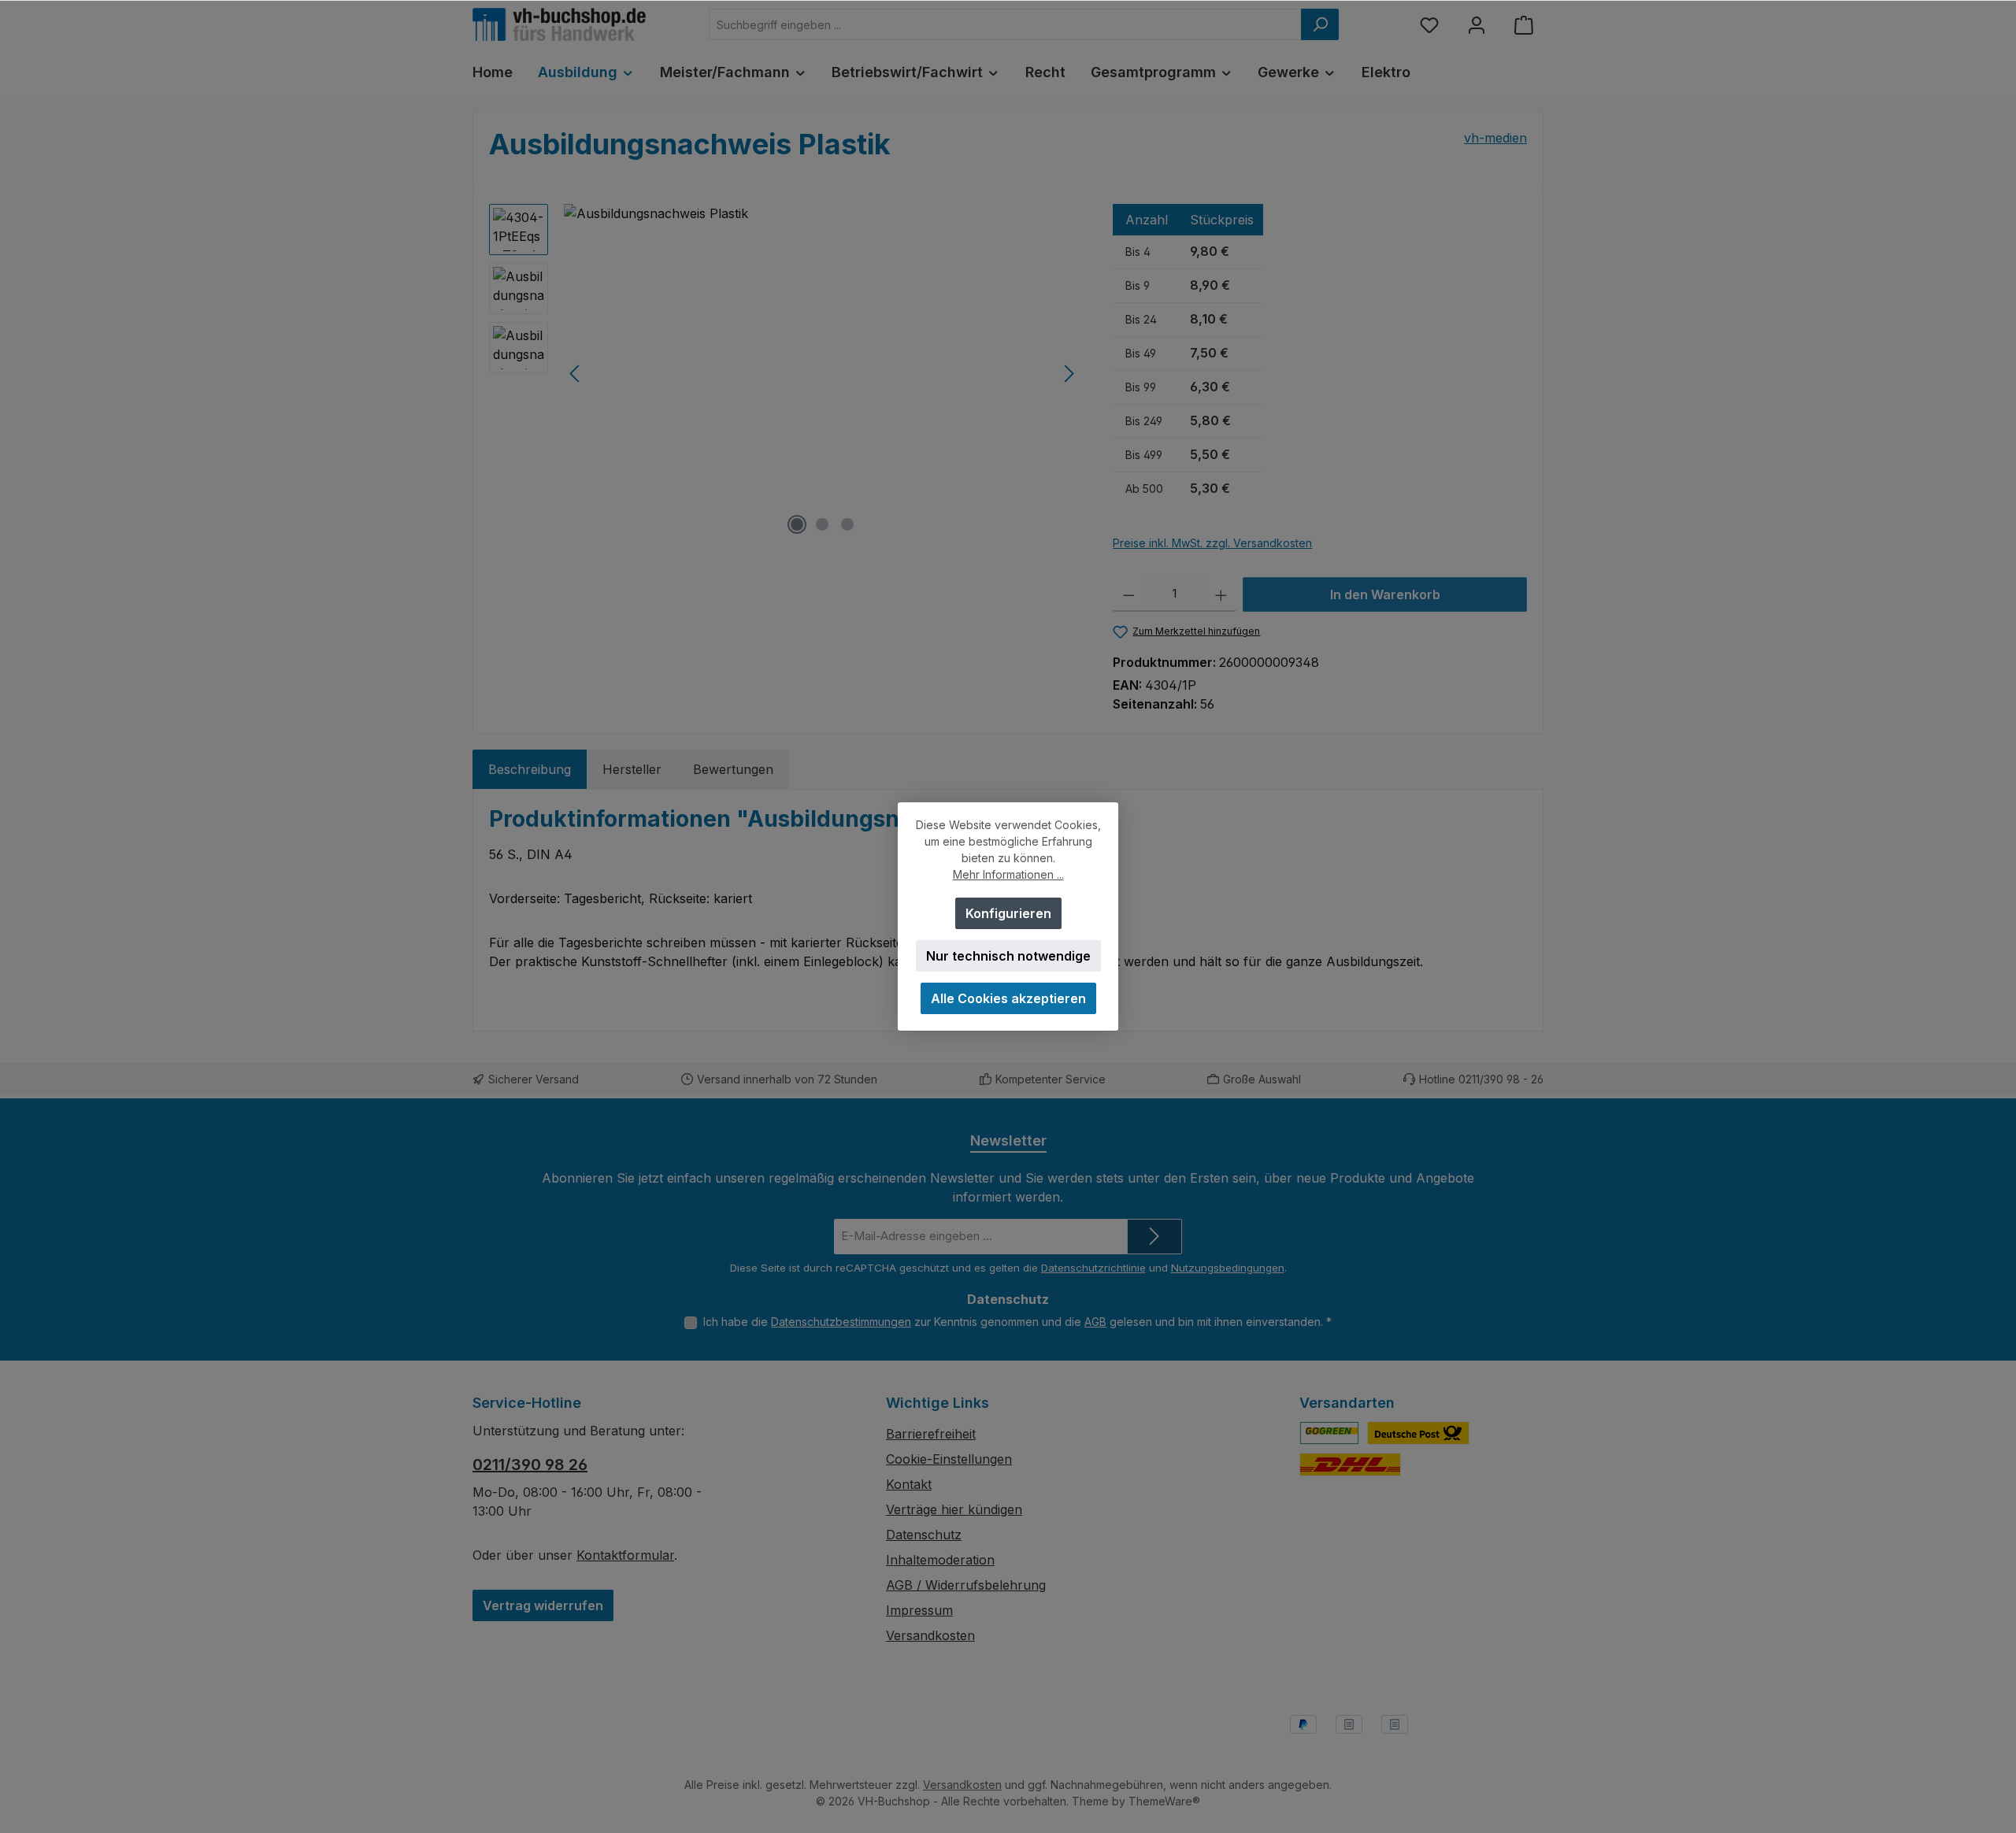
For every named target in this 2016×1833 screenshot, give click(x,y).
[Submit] (1154, 1237)
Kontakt (909, 1484)
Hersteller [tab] (632, 769)
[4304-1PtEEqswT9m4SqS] (822, 373)
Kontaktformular (625, 1555)
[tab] (530, 769)
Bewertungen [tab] (733, 769)
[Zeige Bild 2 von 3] (822, 524)
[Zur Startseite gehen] (559, 24)
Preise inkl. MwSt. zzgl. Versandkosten (1212, 543)
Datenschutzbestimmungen (841, 1322)
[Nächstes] (1069, 374)
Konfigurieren (1008, 913)
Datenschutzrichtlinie (1093, 1268)
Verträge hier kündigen (954, 1509)
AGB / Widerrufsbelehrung (966, 1585)
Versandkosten (930, 1635)
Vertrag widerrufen (543, 1605)
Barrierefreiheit (931, 1434)
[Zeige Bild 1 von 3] (797, 524)
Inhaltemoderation (940, 1560)
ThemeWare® (1164, 1801)
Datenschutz (924, 1535)
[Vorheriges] (576, 374)
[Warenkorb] (1524, 25)
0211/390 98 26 (530, 1465)
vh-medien (1495, 138)
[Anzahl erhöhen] (1221, 594)
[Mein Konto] (1477, 25)
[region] (785, 373)
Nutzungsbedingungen (1228, 1268)
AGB (1095, 1322)
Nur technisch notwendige (1008, 956)
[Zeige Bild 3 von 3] (847, 524)
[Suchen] (1320, 24)
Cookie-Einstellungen (949, 1459)
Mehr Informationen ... (1008, 874)
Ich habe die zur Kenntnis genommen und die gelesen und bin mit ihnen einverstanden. (1017, 1322)
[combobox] (1005, 24)
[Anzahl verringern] (1129, 594)
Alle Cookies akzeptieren (1008, 998)
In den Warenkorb (1385, 594)
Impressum (919, 1610)
